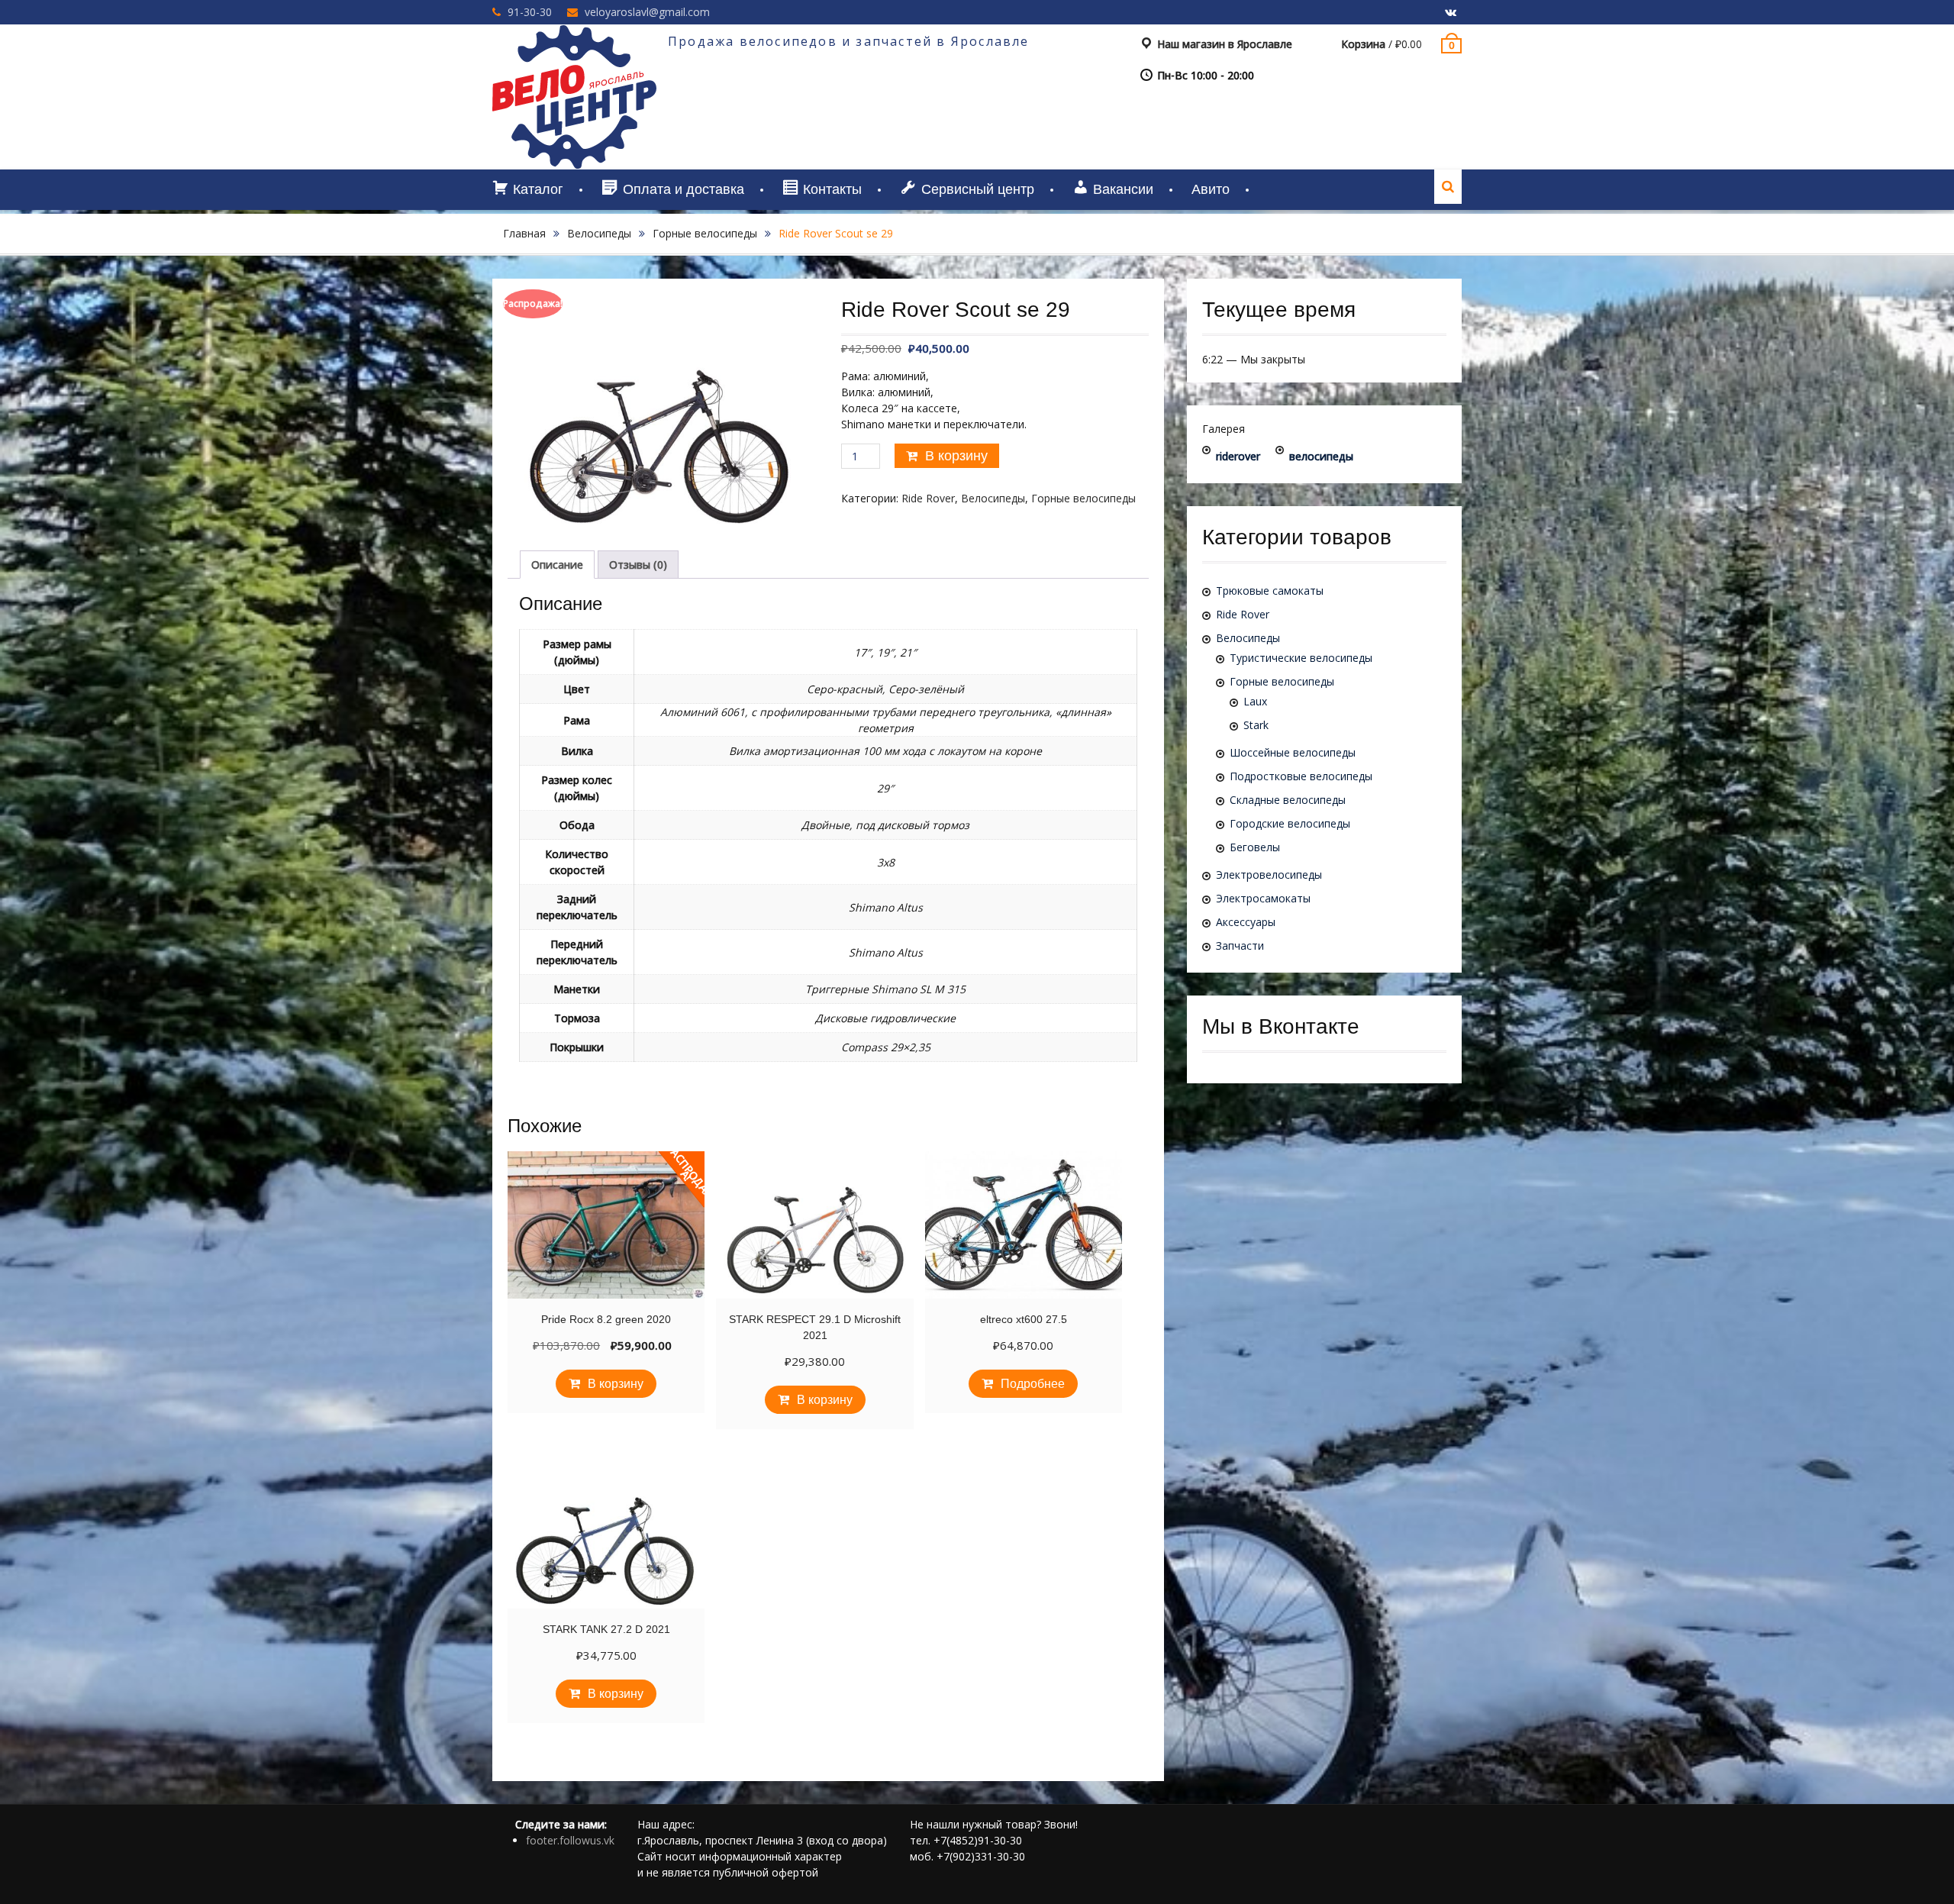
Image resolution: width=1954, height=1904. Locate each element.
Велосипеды (599, 233)
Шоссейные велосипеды (1293, 752)
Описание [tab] (557, 565)
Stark (1256, 725)
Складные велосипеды (1288, 800)
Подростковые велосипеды (1301, 776)
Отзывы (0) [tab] (638, 565)
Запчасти (1240, 946)
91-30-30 (530, 12)
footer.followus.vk (570, 1840)
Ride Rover (928, 498)
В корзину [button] (616, 1384)
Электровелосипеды (1269, 875)
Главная (524, 233)
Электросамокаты (1263, 898)
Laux (1255, 701)
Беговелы (1255, 847)
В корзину (956, 456)
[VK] (1450, 13)
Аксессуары (1246, 922)
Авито (1211, 189)
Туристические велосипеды (1301, 658)
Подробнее (1033, 1384)
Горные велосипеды (705, 233)
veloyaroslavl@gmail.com (647, 12)
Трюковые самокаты (1270, 591)
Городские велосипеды (1290, 823)
